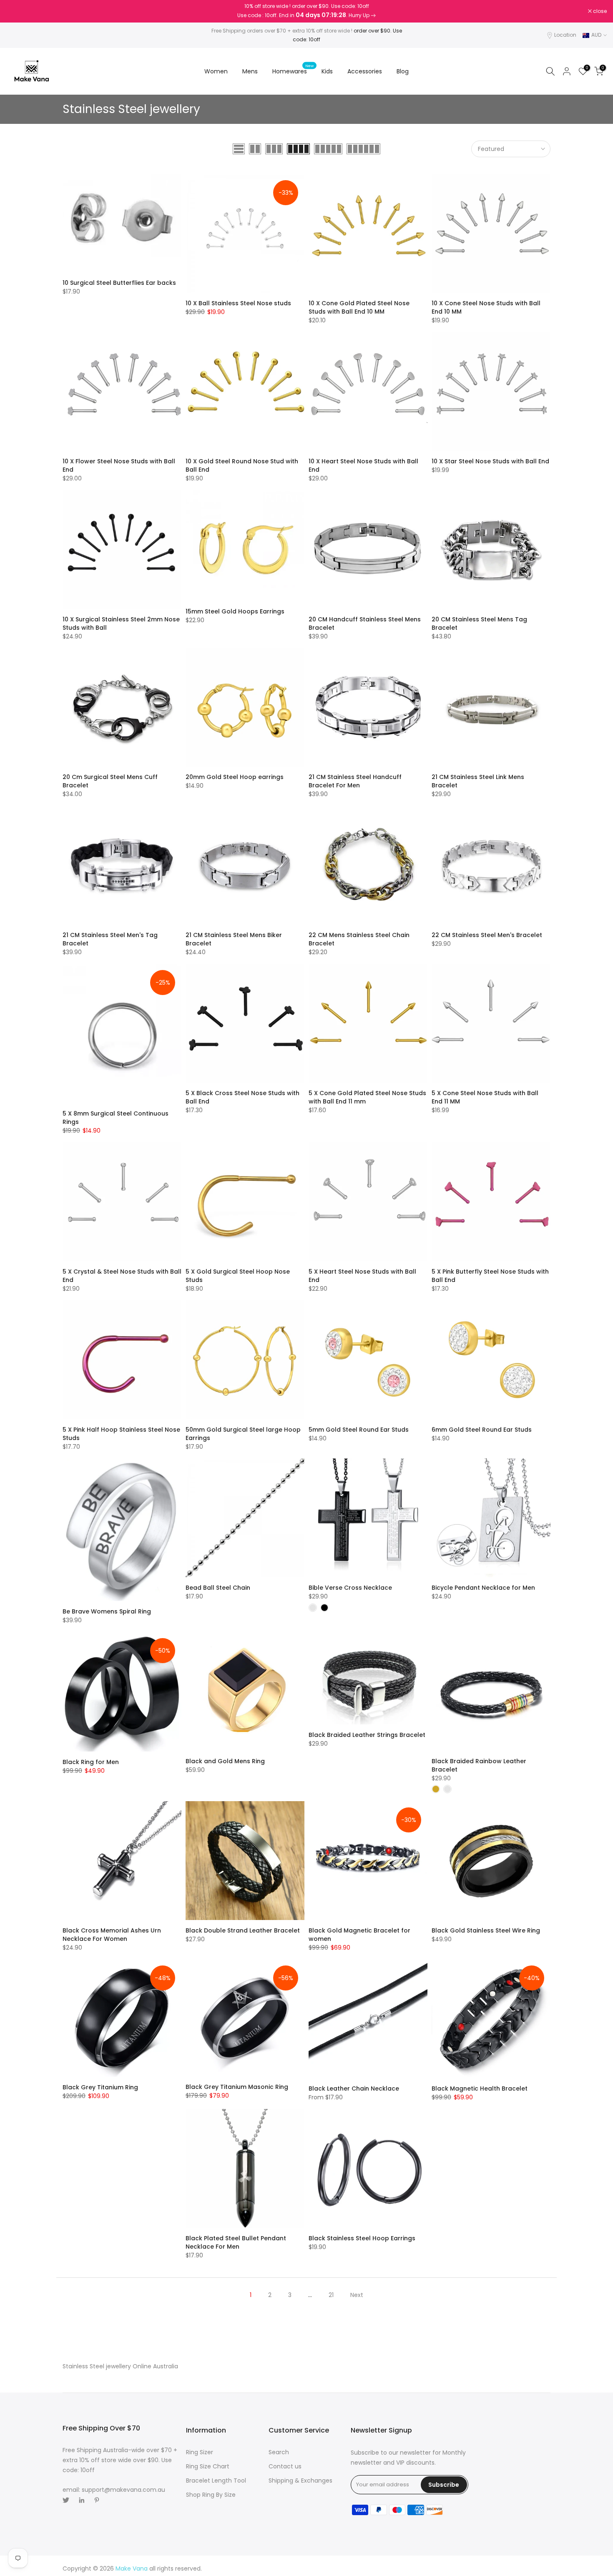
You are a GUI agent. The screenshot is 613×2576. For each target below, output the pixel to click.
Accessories (365, 71)
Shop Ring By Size (211, 2495)
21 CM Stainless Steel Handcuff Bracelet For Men (355, 781)
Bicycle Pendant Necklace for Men (483, 1588)
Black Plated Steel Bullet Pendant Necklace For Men (236, 2242)
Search (279, 2452)
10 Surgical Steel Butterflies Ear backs (119, 283)
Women (216, 71)
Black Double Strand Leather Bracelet (243, 1930)
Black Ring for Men (91, 1762)
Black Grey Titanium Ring (100, 2087)
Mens (250, 71)
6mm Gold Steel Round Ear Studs (482, 1430)
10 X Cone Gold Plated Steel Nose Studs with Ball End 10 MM (359, 307)
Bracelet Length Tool (216, 2480)
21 (331, 2295)
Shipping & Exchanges (300, 2480)
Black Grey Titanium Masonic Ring (237, 2087)
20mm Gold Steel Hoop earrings (235, 777)
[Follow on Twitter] (66, 2500)
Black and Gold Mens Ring (225, 1761)
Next (357, 2295)
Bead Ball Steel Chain (218, 1588)
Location (565, 35)
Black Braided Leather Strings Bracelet (367, 1735)
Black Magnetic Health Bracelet (480, 2088)
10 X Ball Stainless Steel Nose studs (238, 303)
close (18, 11)
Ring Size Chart (208, 2466)
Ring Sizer (200, 2452)
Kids (327, 71)
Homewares (293, 71)
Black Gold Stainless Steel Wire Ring (486, 1930)
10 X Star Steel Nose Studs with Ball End (490, 461)
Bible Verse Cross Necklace (350, 1588)
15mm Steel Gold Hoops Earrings (235, 611)
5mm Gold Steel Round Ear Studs (359, 1430)
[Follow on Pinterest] (97, 2500)
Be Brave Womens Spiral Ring (107, 1611)
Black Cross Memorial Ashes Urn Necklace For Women (112, 1935)
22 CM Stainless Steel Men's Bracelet (487, 935)
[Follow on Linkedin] (82, 2500)
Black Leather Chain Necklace (354, 2088)
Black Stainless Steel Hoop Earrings (362, 2238)
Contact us (285, 2466)
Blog (403, 71)
